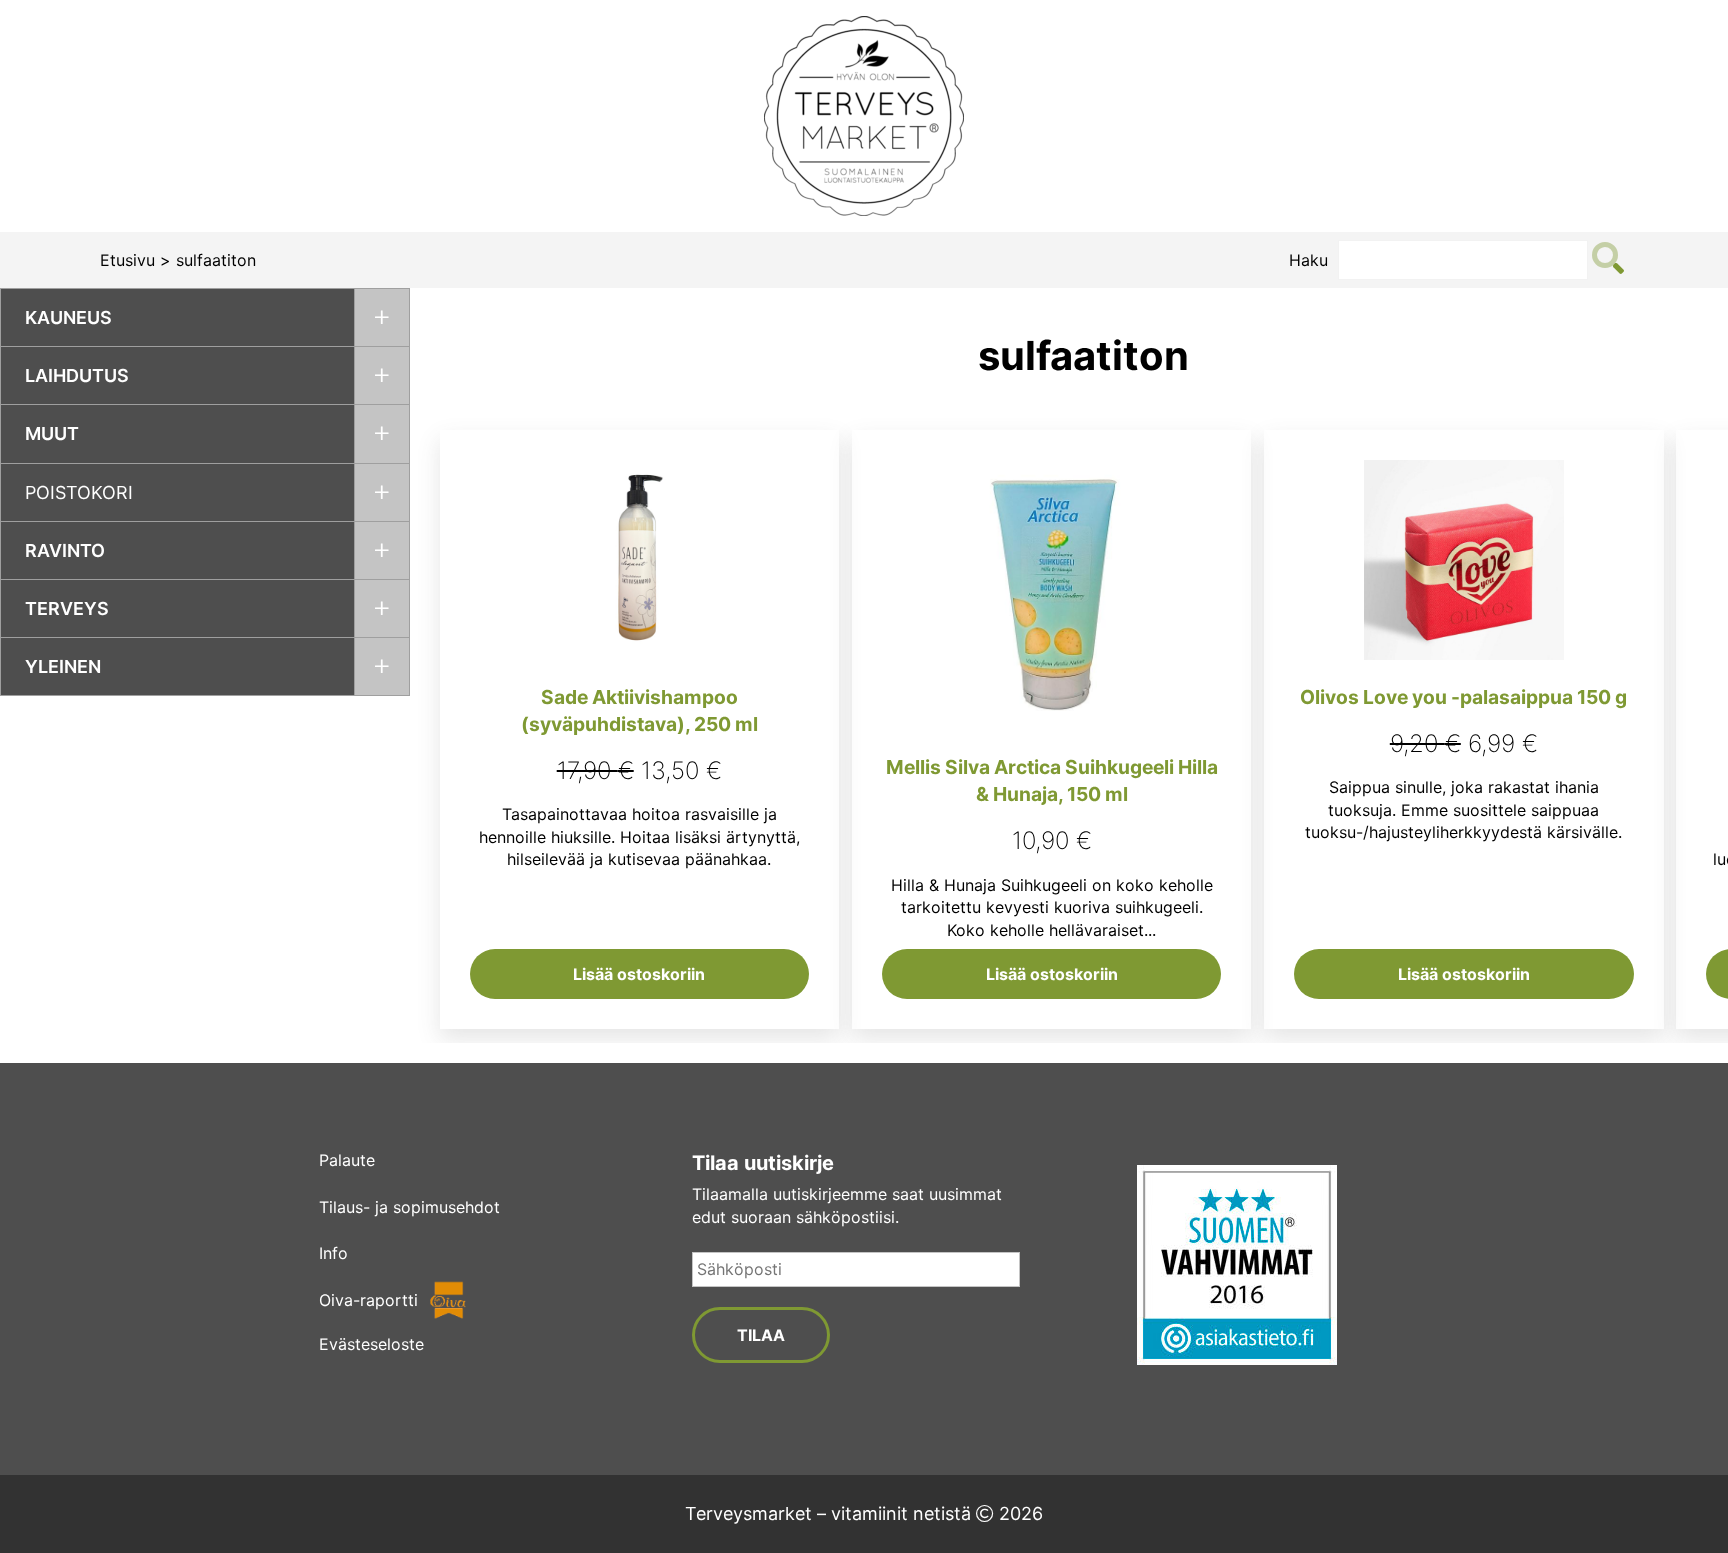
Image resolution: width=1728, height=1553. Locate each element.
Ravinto (65, 550)
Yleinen (63, 666)
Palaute (347, 1160)
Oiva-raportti (368, 1300)
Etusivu (127, 260)
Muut (52, 433)
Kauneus (68, 317)
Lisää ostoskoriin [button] (639, 974)
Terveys (67, 608)
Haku (1308, 260)
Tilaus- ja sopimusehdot (409, 1207)
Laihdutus (77, 375)
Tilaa (761, 1335)
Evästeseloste (371, 1344)
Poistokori (79, 492)
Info (333, 1253)
